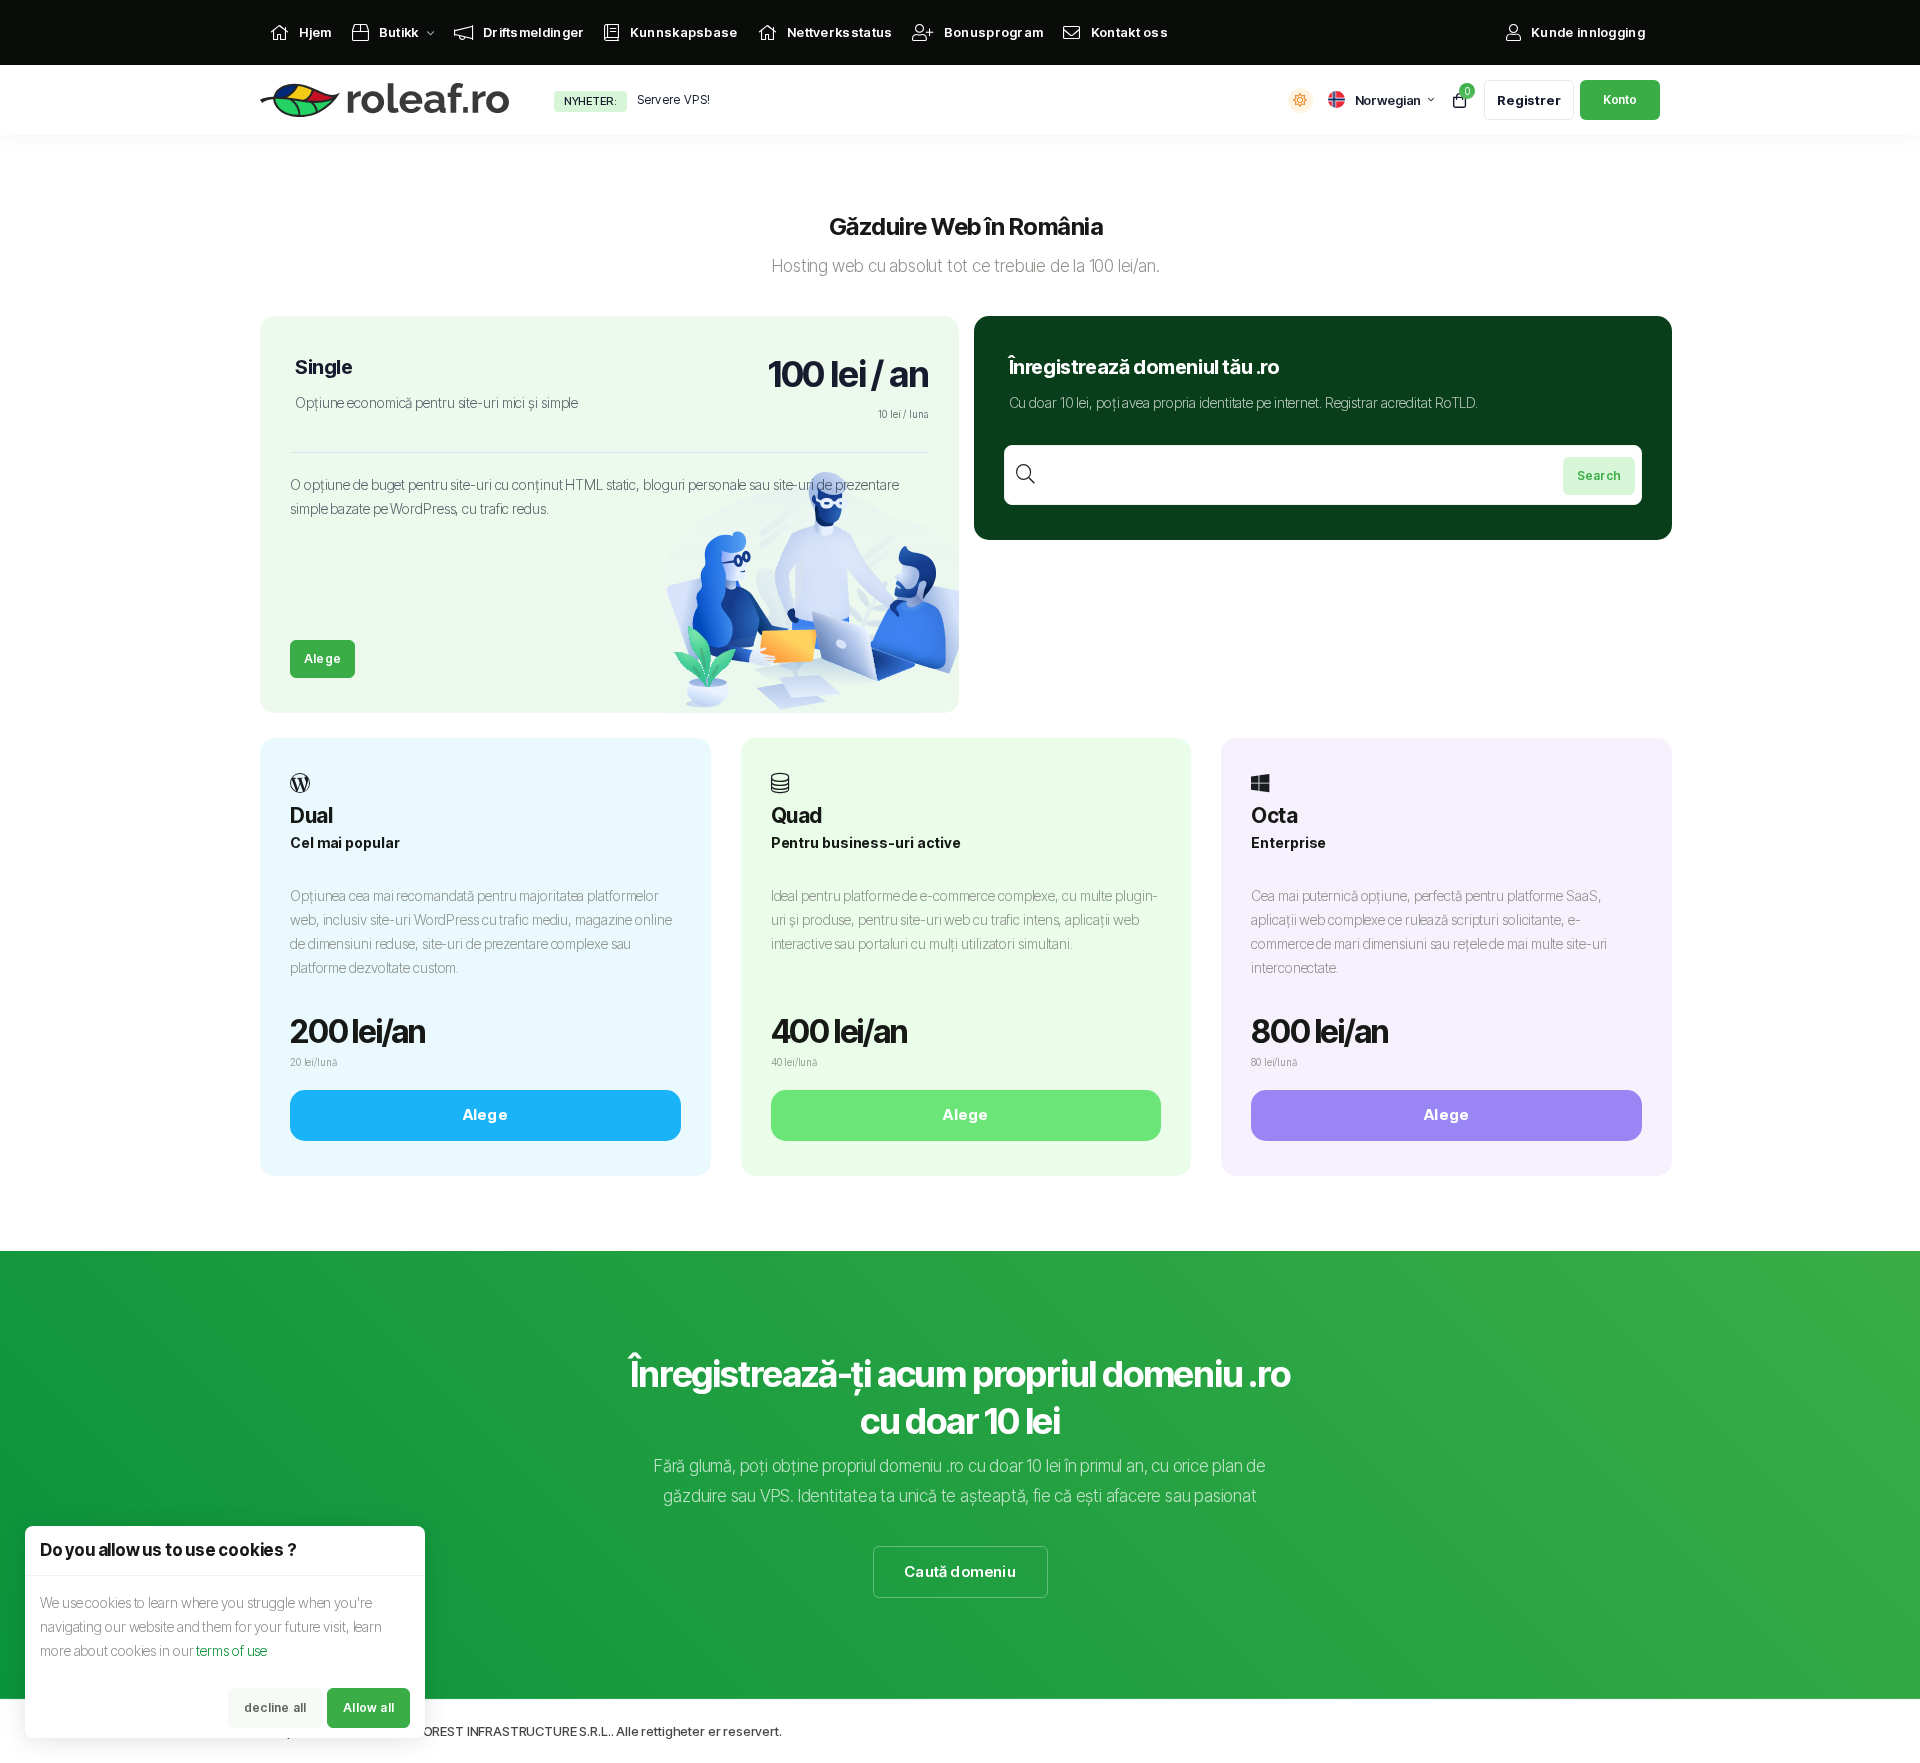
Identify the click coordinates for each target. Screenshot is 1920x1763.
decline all (275, 1707)
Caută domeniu (960, 1571)
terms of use (231, 1650)
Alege (322, 658)
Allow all (368, 1707)
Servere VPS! (674, 99)
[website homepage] (389, 100)
